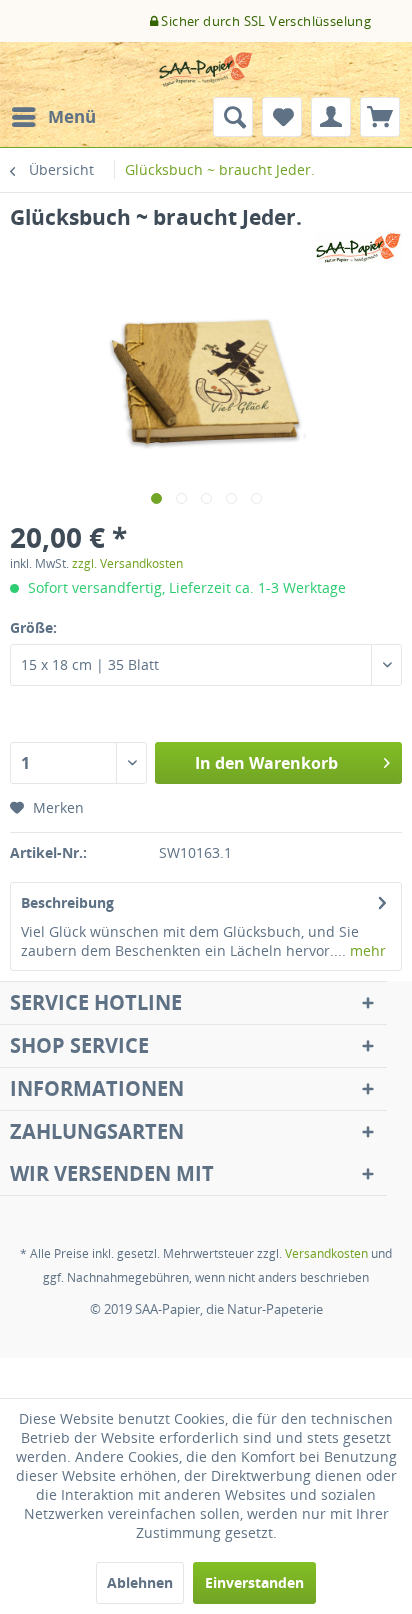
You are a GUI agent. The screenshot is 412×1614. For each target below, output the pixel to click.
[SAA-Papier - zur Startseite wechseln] (206, 69)
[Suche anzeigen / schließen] (233, 117)
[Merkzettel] (282, 117)
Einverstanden (254, 1582)
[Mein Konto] (331, 117)
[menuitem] (53, 117)
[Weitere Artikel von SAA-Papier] (359, 248)
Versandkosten (326, 1253)
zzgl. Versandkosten (127, 563)
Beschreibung (67, 902)
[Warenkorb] (380, 117)
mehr (366, 950)
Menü (72, 116)
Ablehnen (140, 1582)
